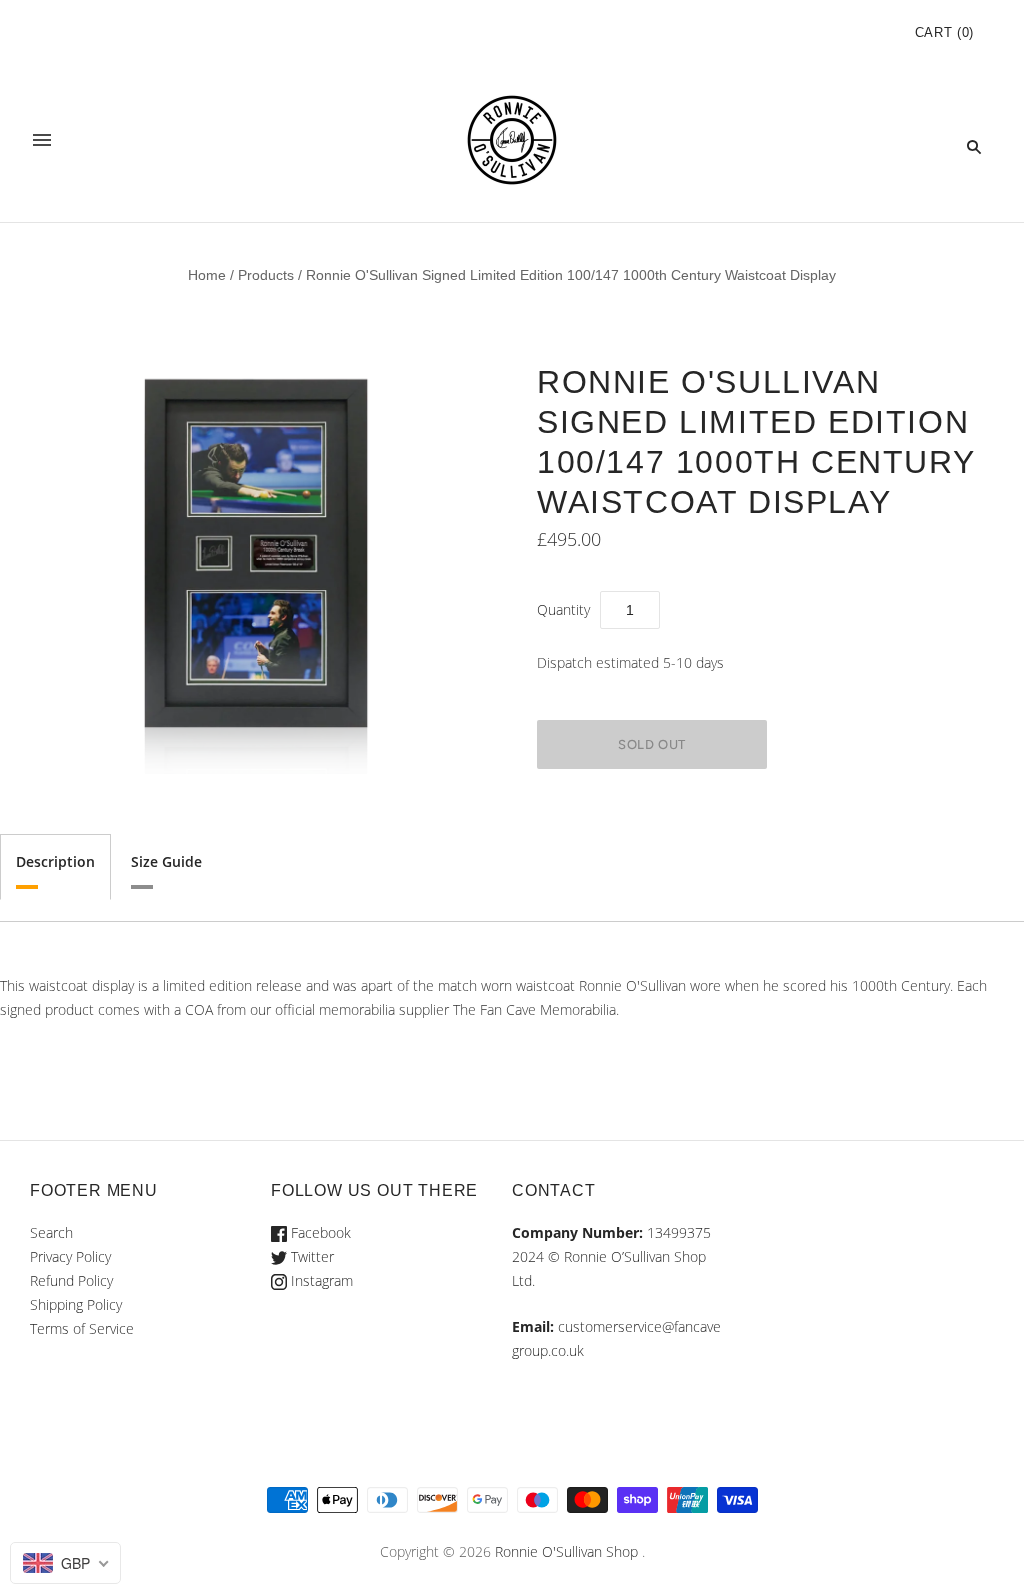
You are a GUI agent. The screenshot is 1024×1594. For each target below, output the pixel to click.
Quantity (563, 609)
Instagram (320, 1280)
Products (266, 275)
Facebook (319, 1232)
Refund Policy (71, 1280)
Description (55, 861)
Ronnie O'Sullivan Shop (566, 1551)
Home (207, 275)
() (944, 32)
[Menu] (42, 146)
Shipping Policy (76, 1304)
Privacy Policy (70, 1256)
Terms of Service (82, 1328)
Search (51, 1232)
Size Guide (166, 861)
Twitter (310, 1256)
